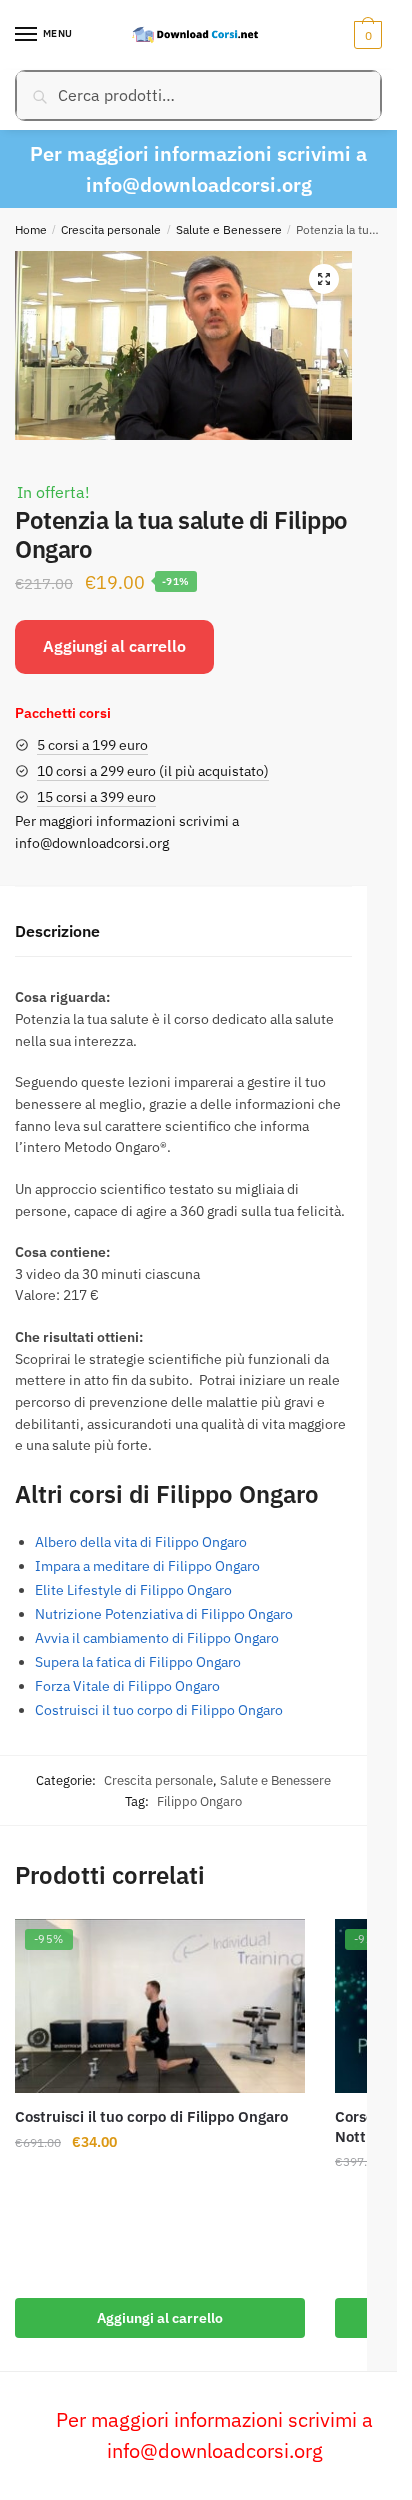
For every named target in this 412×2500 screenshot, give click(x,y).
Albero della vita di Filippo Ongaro (141, 1542)
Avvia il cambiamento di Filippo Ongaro (157, 1638)
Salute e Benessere (229, 229)
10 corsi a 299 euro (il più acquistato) (153, 771)
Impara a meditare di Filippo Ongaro (147, 1566)
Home (31, 229)
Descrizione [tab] (57, 931)
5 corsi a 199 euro (92, 745)
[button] (324, 279)
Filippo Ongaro (199, 1801)
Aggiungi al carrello (114, 646)
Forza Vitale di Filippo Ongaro (127, 1686)
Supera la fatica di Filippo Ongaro (138, 1662)
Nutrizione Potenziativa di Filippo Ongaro (164, 1614)
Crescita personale (111, 229)
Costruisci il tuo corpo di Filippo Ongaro (159, 1710)
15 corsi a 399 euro (96, 797)
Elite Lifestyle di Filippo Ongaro (133, 1590)
